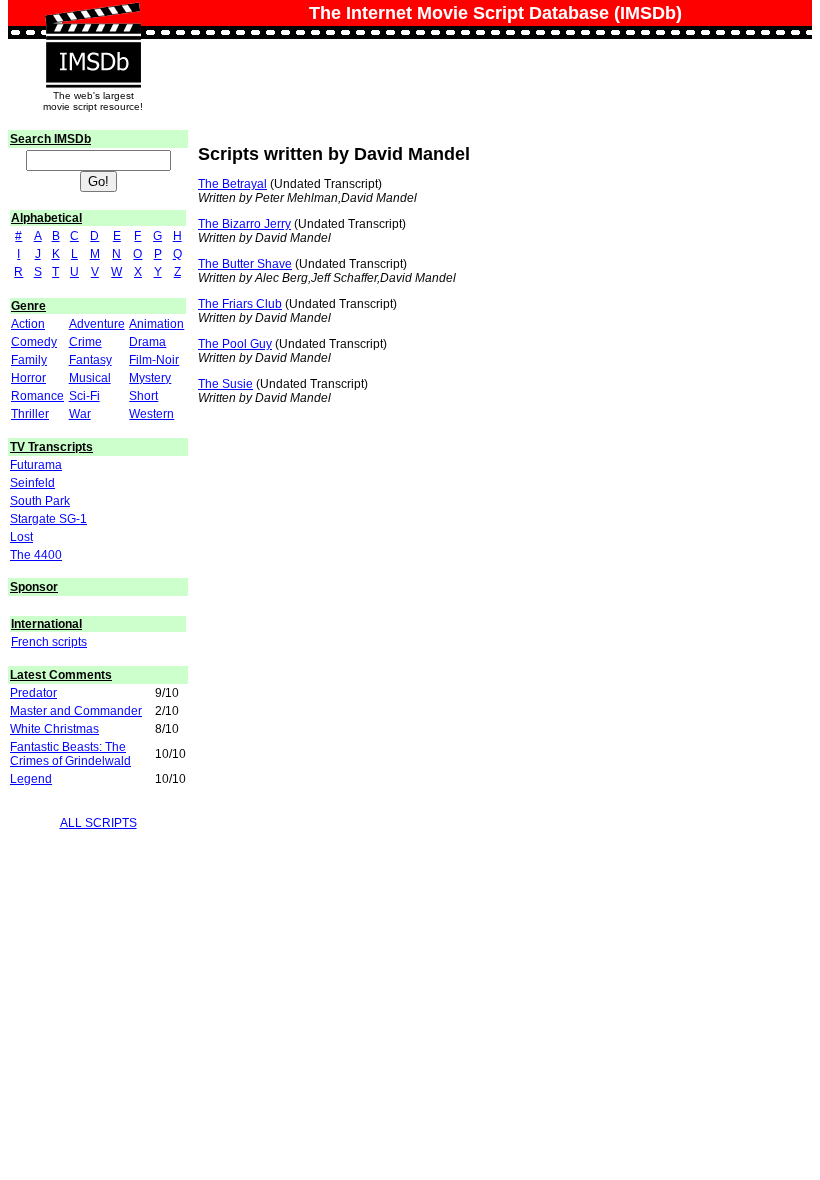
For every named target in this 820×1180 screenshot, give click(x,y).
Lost (21, 537)
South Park (40, 501)
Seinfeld (32, 483)
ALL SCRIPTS (98, 823)
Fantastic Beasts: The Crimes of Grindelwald (70, 754)
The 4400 (36, 555)
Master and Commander (76, 711)
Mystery (150, 378)
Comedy (34, 342)
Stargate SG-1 (48, 519)
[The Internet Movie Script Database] (93, 22)
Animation (156, 324)
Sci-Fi (84, 396)
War (80, 414)
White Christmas (54, 729)
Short (143, 396)
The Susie (225, 384)
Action (28, 324)
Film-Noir (154, 360)
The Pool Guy (235, 344)
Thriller (30, 414)
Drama (147, 342)
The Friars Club (240, 304)
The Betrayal (232, 184)
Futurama (36, 465)
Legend (31, 779)
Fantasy (90, 360)
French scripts (49, 642)
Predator (33, 693)
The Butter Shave (245, 264)
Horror (28, 378)
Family (29, 360)
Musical (90, 378)
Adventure (97, 324)
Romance (37, 396)
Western (151, 414)
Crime (85, 342)
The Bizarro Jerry (244, 224)
